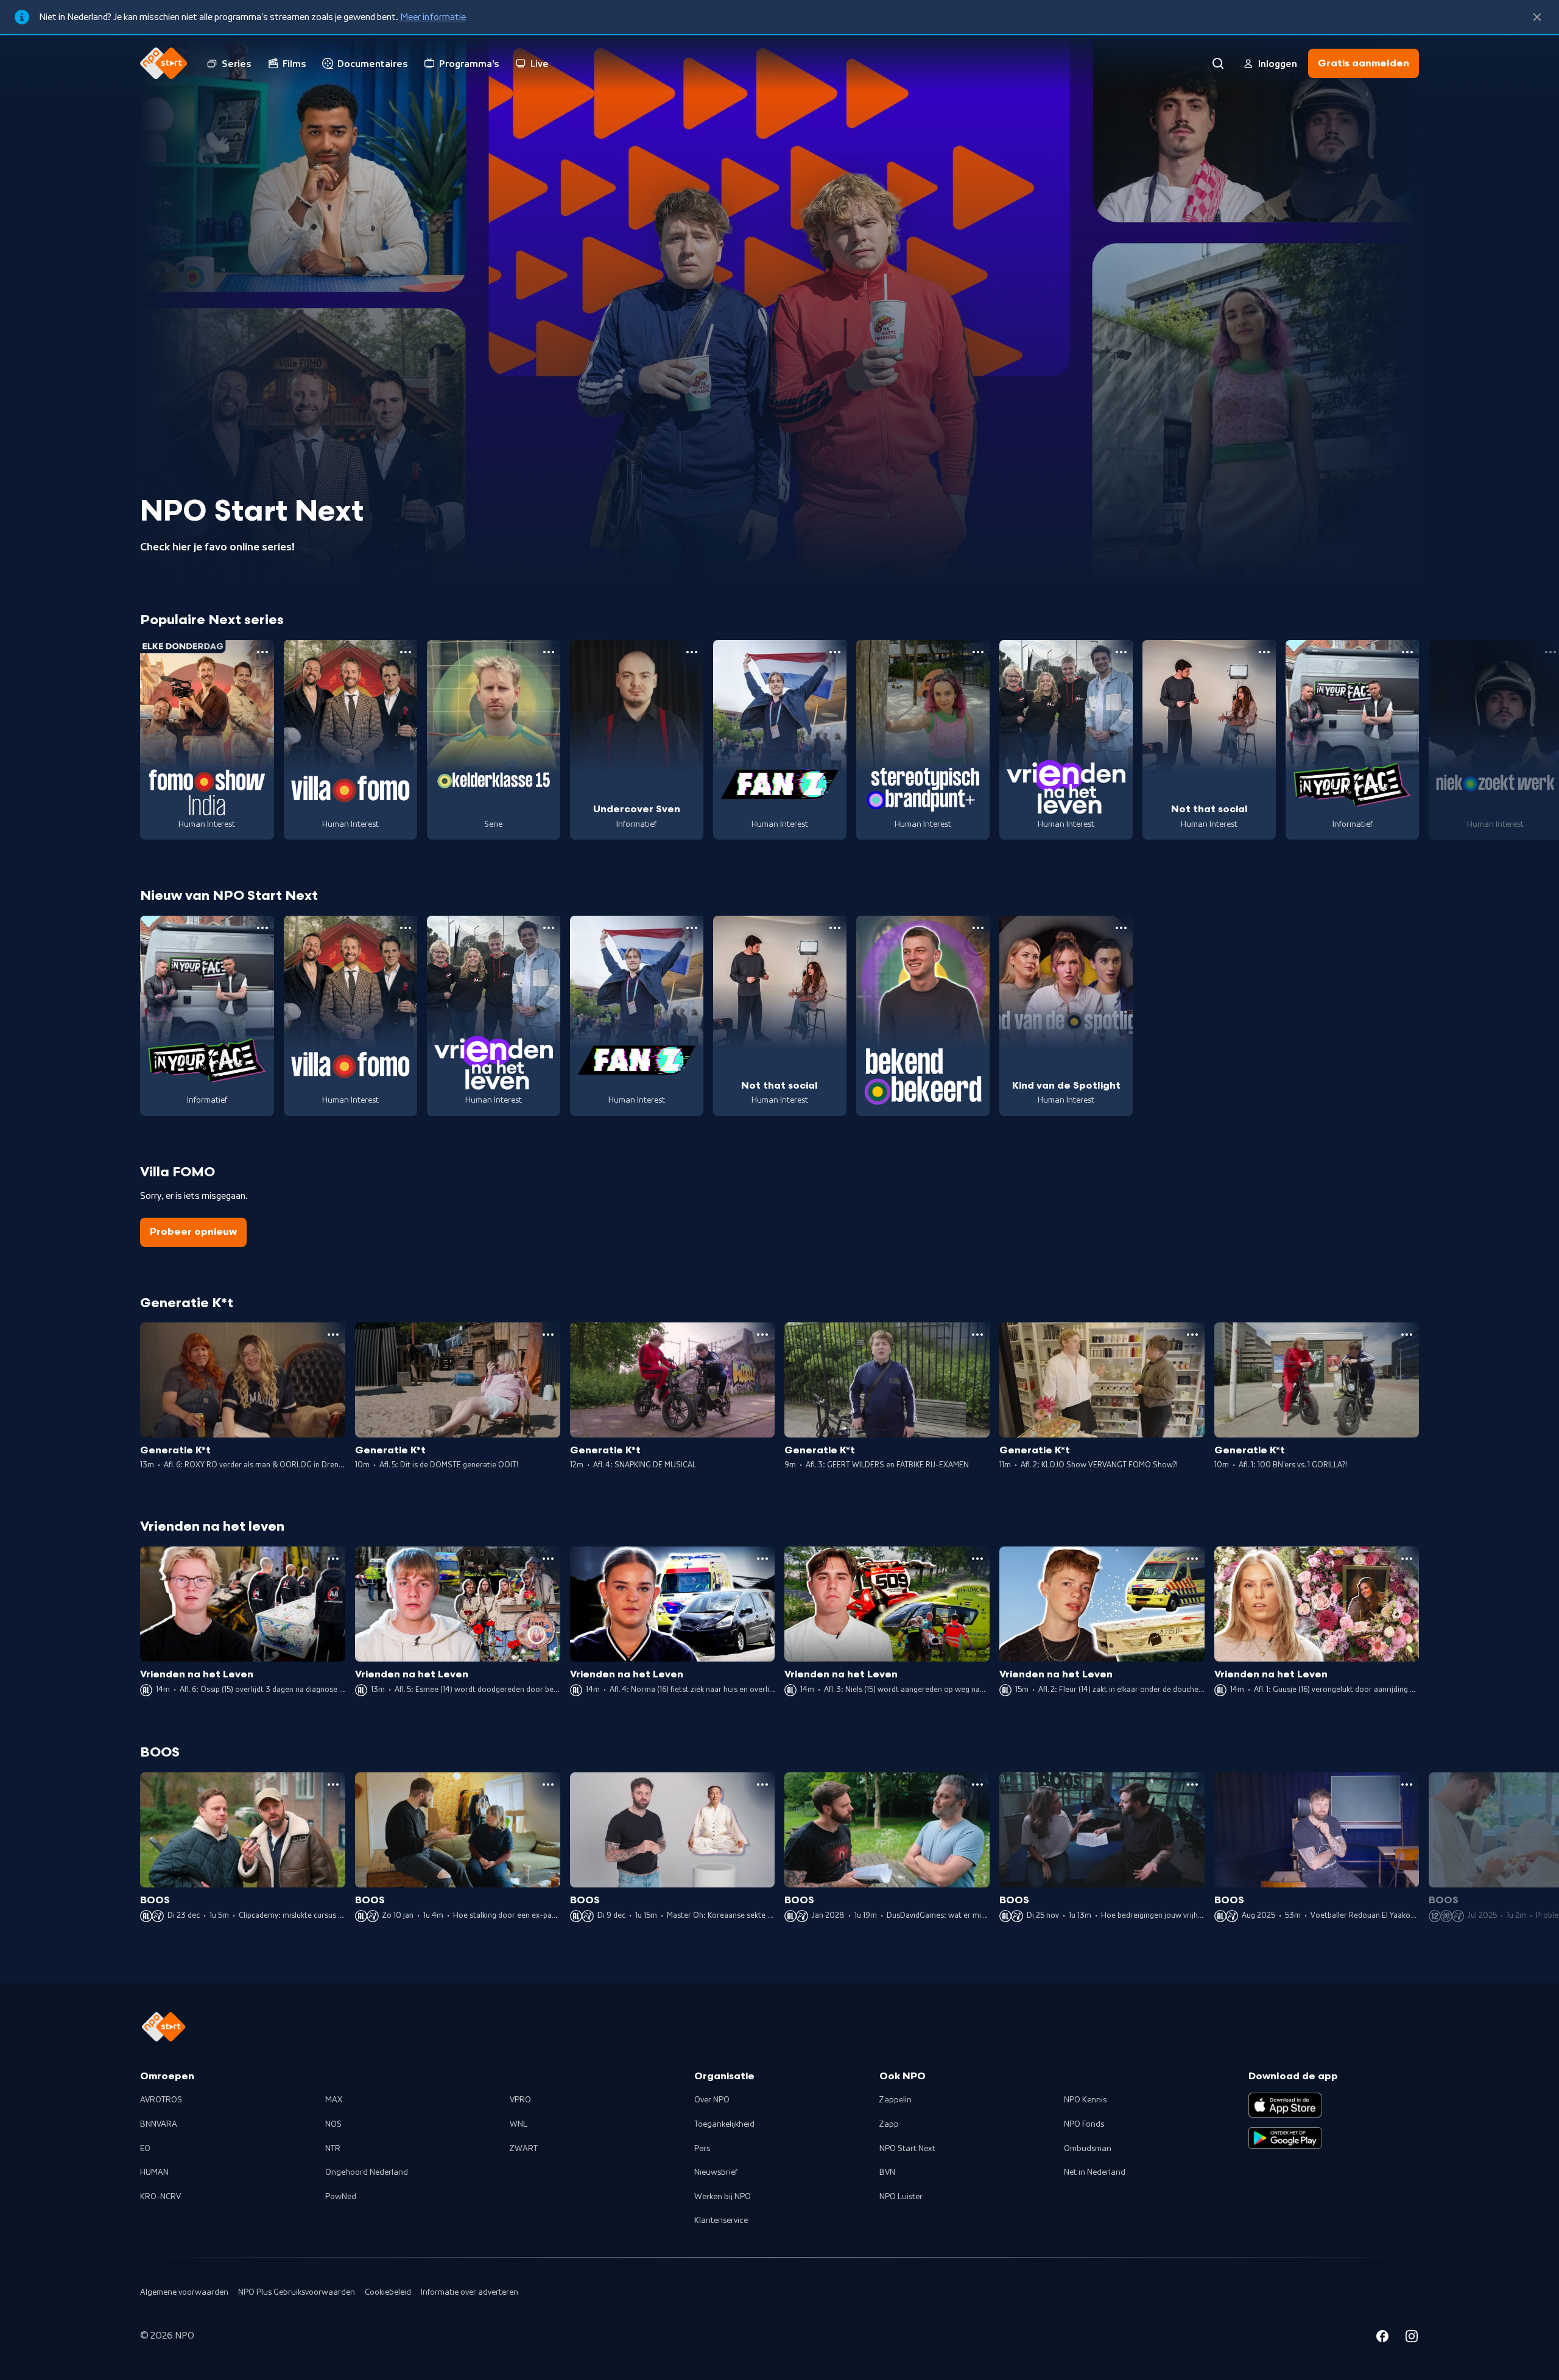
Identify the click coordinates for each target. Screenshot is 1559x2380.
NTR (333, 2149)
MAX (334, 2100)
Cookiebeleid (388, 2292)
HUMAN (154, 2172)
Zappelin (896, 2100)
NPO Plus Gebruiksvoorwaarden (297, 2292)
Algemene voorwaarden (184, 2292)
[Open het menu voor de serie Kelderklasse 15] (549, 652)
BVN (887, 2172)
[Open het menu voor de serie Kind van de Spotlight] (1121, 928)
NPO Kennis (1085, 2100)
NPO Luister (901, 2197)
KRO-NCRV (160, 2197)
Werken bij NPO (723, 2197)
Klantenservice (721, 2220)
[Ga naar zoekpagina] (1218, 63)
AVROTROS (161, 2100)
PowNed (341, 2197)
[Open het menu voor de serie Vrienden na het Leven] (1121, 652)
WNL (519, 2124)
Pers (702, 2149)
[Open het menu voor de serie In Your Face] (1407, 652)
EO (145, 2149)
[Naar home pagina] (164, 63)
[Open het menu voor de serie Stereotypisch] (978, 652)
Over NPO (712, 2100)
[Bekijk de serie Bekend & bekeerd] (923, 1016)
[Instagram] (1412, 2338)
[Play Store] (1285, 2138)
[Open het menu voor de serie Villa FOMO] (406, 652)
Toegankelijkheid (724, 2124)
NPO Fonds (1084, 2124)
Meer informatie (433, 17)
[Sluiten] (1537, 17)
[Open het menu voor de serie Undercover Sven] (692, 652)
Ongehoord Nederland (367, 2172)
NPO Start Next (907, 2149)
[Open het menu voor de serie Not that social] (1264, 652)
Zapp (889, 2124)
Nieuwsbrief (716, 2172)
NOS (333, 2124)
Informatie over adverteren (470, 2292)
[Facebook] (1382, 2338)
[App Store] (1285, 2105)
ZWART (524, 2149)
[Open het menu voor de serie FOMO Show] (262, 652)
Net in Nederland (1095, 2172)
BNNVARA (159, 2124)
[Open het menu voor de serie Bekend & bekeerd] (978, 928)
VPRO (520, 2100)
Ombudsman (1088, 2149)
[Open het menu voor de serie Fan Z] (835, 652)
